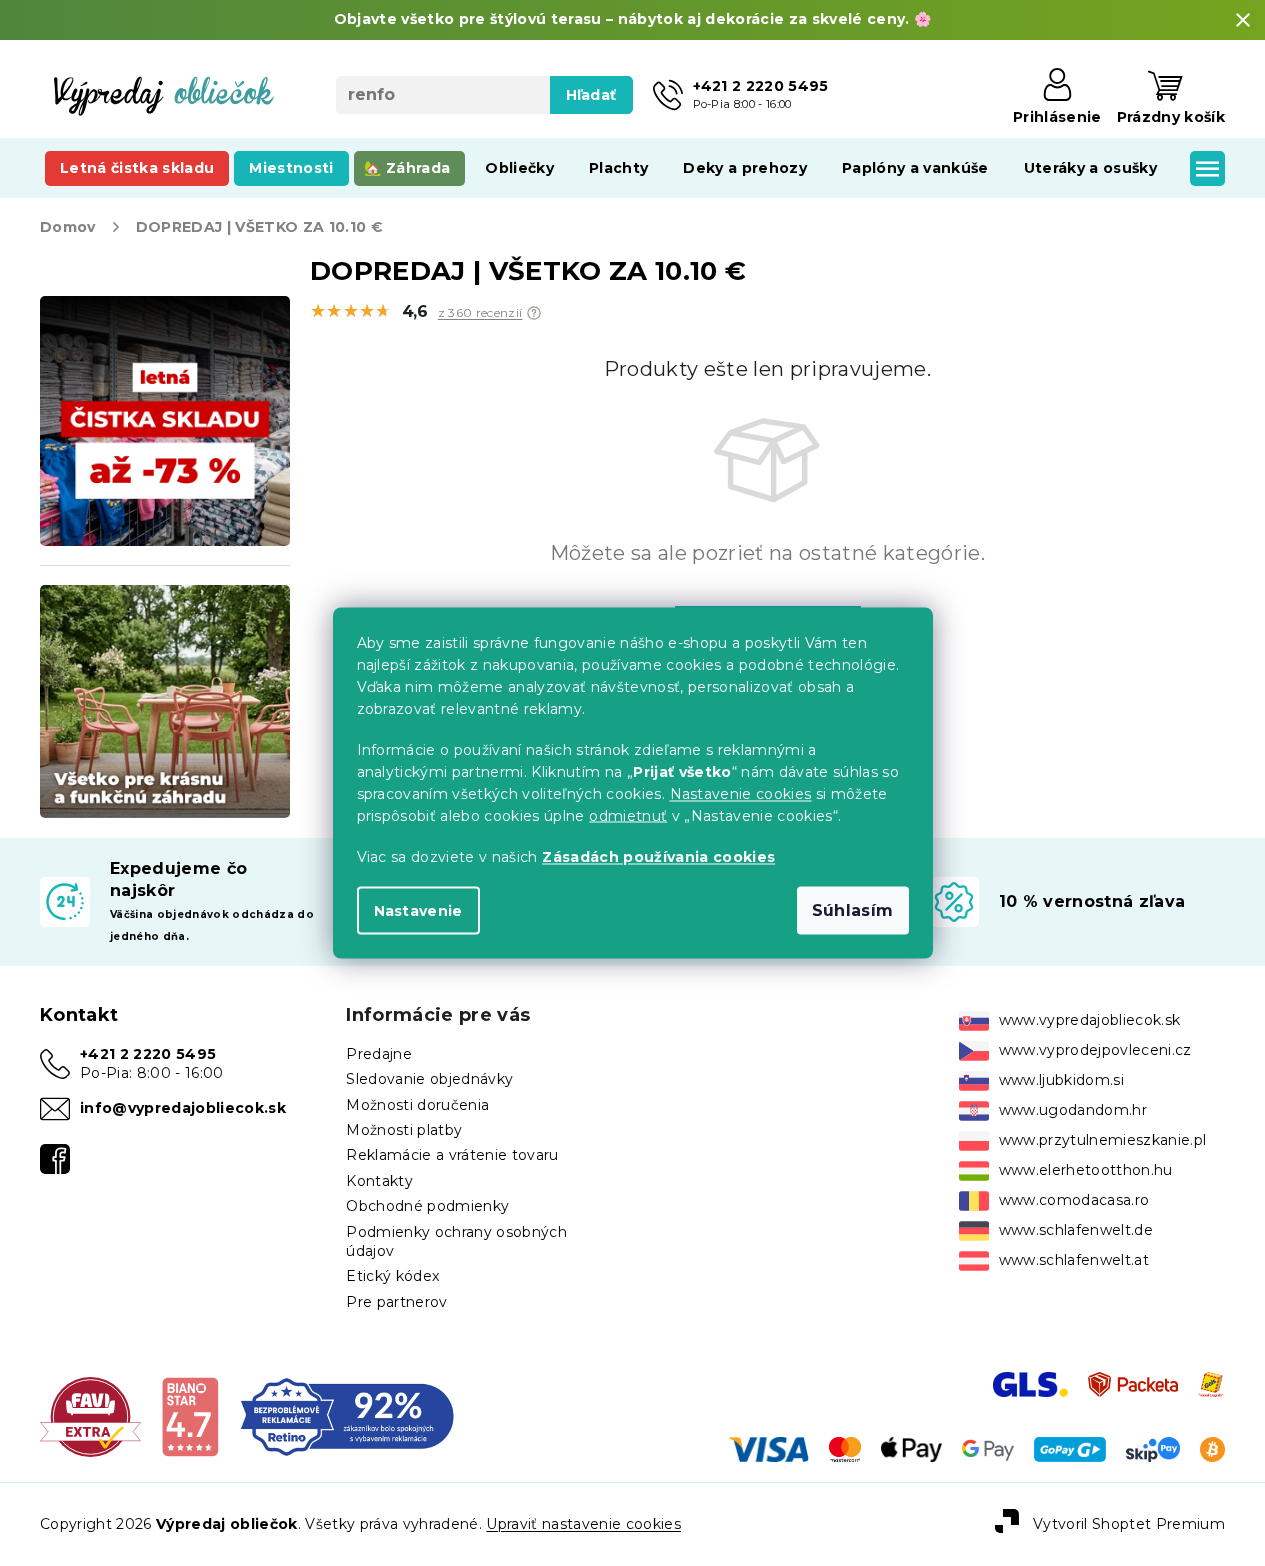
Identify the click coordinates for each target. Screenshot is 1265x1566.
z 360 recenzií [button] (480, 313)
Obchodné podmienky (427, 1206)
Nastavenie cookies (741, 794)
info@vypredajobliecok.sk (183, 1108)
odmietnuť (628, 816)
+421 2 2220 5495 (148, 1054)
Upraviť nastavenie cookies (583, 1524)
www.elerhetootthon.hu (1086, 1170)
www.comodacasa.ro (1074, 1200)
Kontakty (379, 1181)
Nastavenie (418, 911)
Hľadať (591, 95)
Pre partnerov (396, 1302)
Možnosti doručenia (417, 1105)
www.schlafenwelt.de (1076, 1230)
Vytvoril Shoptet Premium (1129, 1523)
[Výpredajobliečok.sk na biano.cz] (189, 1416)
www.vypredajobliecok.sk (1090, 1020)
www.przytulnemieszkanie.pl (1103, 1140)
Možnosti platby (404, 1130)
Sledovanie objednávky (429, 1079)
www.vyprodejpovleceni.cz (1095, 1050)
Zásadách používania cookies (658, 857)
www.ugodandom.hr (1073, 1110)
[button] (534, 313)
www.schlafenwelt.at (1074, 1260)
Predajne (379, 1054)
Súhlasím (853, 910)
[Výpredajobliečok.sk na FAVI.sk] (90, 1416)
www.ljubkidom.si (1061, 1080)
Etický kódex (392, 1276)
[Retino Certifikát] (347, 1416)
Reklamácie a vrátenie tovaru (452, 1155)
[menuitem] (137, 168)
